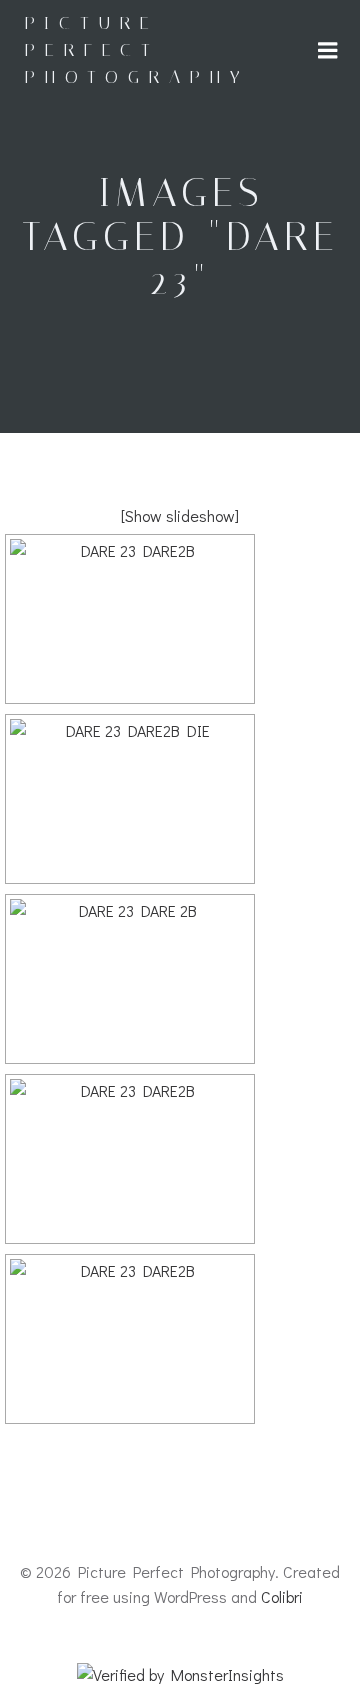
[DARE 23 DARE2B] (130, 619)
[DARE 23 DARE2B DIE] (130, 799)
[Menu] (328, 51)
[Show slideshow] (180, 515)
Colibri (282, 1596)
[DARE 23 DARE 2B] (130, 979)
